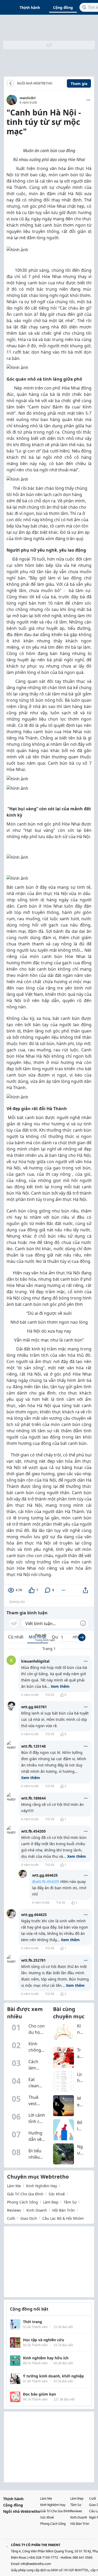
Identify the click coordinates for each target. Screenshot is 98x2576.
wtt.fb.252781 (33, 1960)
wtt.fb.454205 (33, 1831)
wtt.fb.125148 (33, 1746)
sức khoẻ (57, 2194)
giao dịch (29, 2218)
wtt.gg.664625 (45, 1875)
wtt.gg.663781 (34, 1707)
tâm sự (70, 2202)
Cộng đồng (63, 7)
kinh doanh (37, 2210)
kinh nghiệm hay (42, 2186)
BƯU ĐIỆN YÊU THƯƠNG (56, 83)
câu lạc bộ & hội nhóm (63, 2218)
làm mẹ (14, 2186)
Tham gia (79, 84)
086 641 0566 (83, 2558)
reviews (14, 2210)
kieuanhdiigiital (35, 1661)
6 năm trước (30, 1695)
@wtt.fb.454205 (46, 1882)
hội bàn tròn (64, 2210)
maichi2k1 (28, 98)
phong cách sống (22, 2202)
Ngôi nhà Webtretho (22, 2511)
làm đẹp (51, 2202)
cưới (11, 2218)
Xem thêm (60, 1686)
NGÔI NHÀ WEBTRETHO (35, 83)
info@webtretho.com (36, 2564)
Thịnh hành (30, 7)
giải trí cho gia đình (25, 2194)
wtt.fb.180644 (33, 1798)
